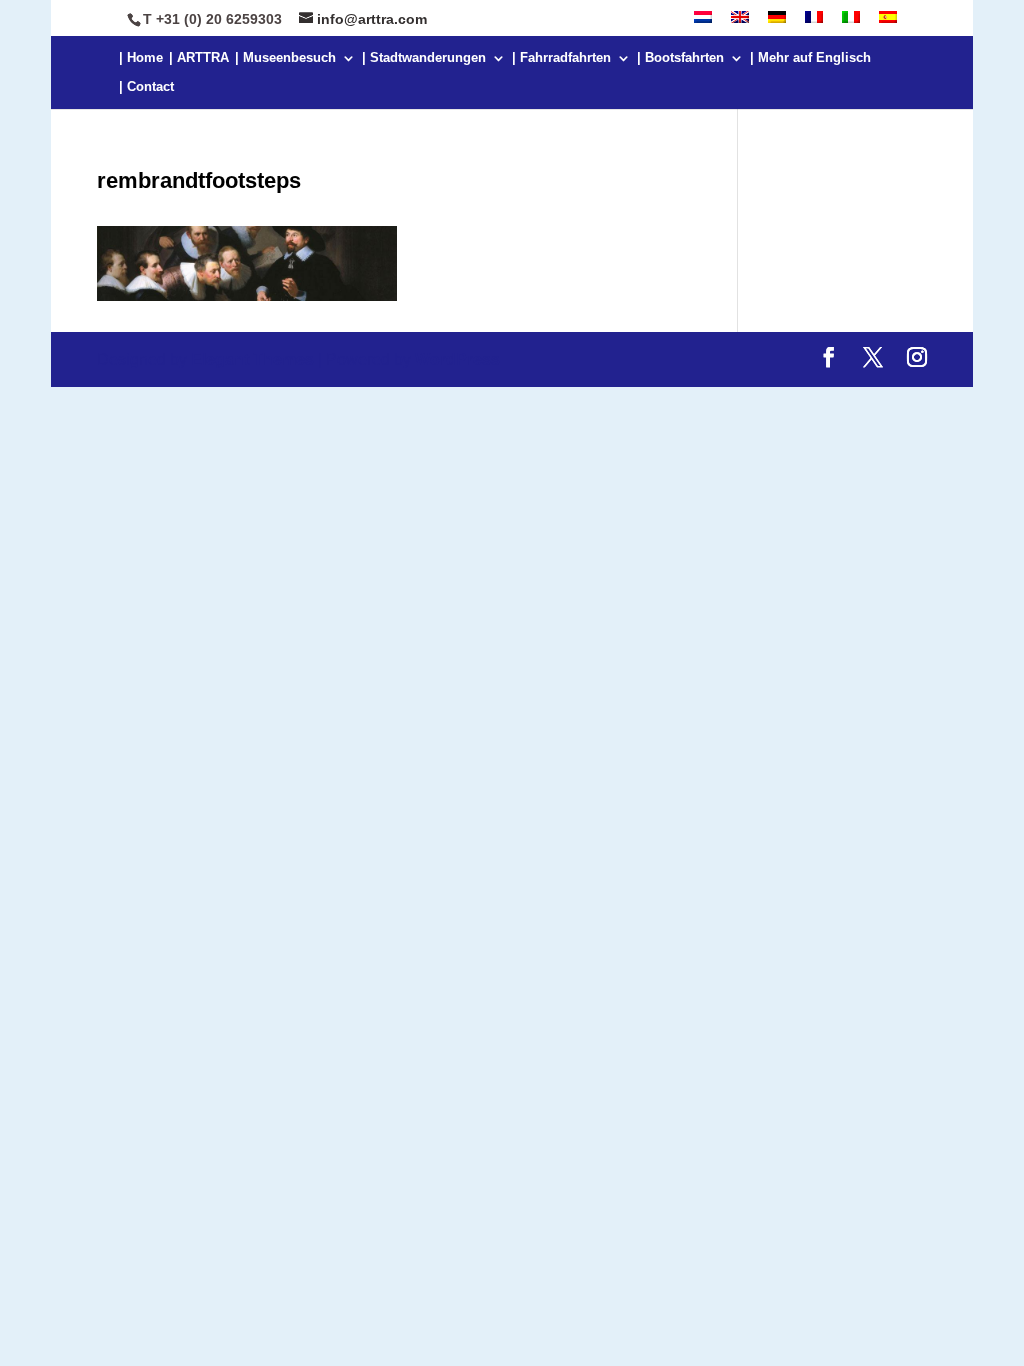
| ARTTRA (199, 58)
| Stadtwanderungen (424, 58)
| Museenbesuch (285, 58)
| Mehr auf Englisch (810, 58)
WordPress (457, 359)
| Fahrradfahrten (561, 58)
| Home (141, 58)
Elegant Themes (252, 359)
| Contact (146, 87)
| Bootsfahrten (680, 58)
